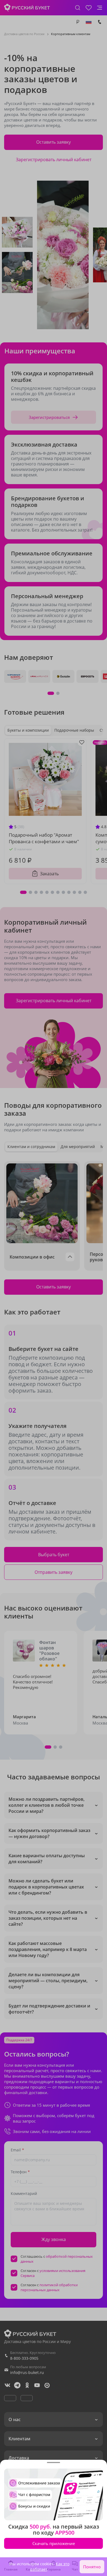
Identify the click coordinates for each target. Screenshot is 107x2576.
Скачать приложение (54, 2543)
